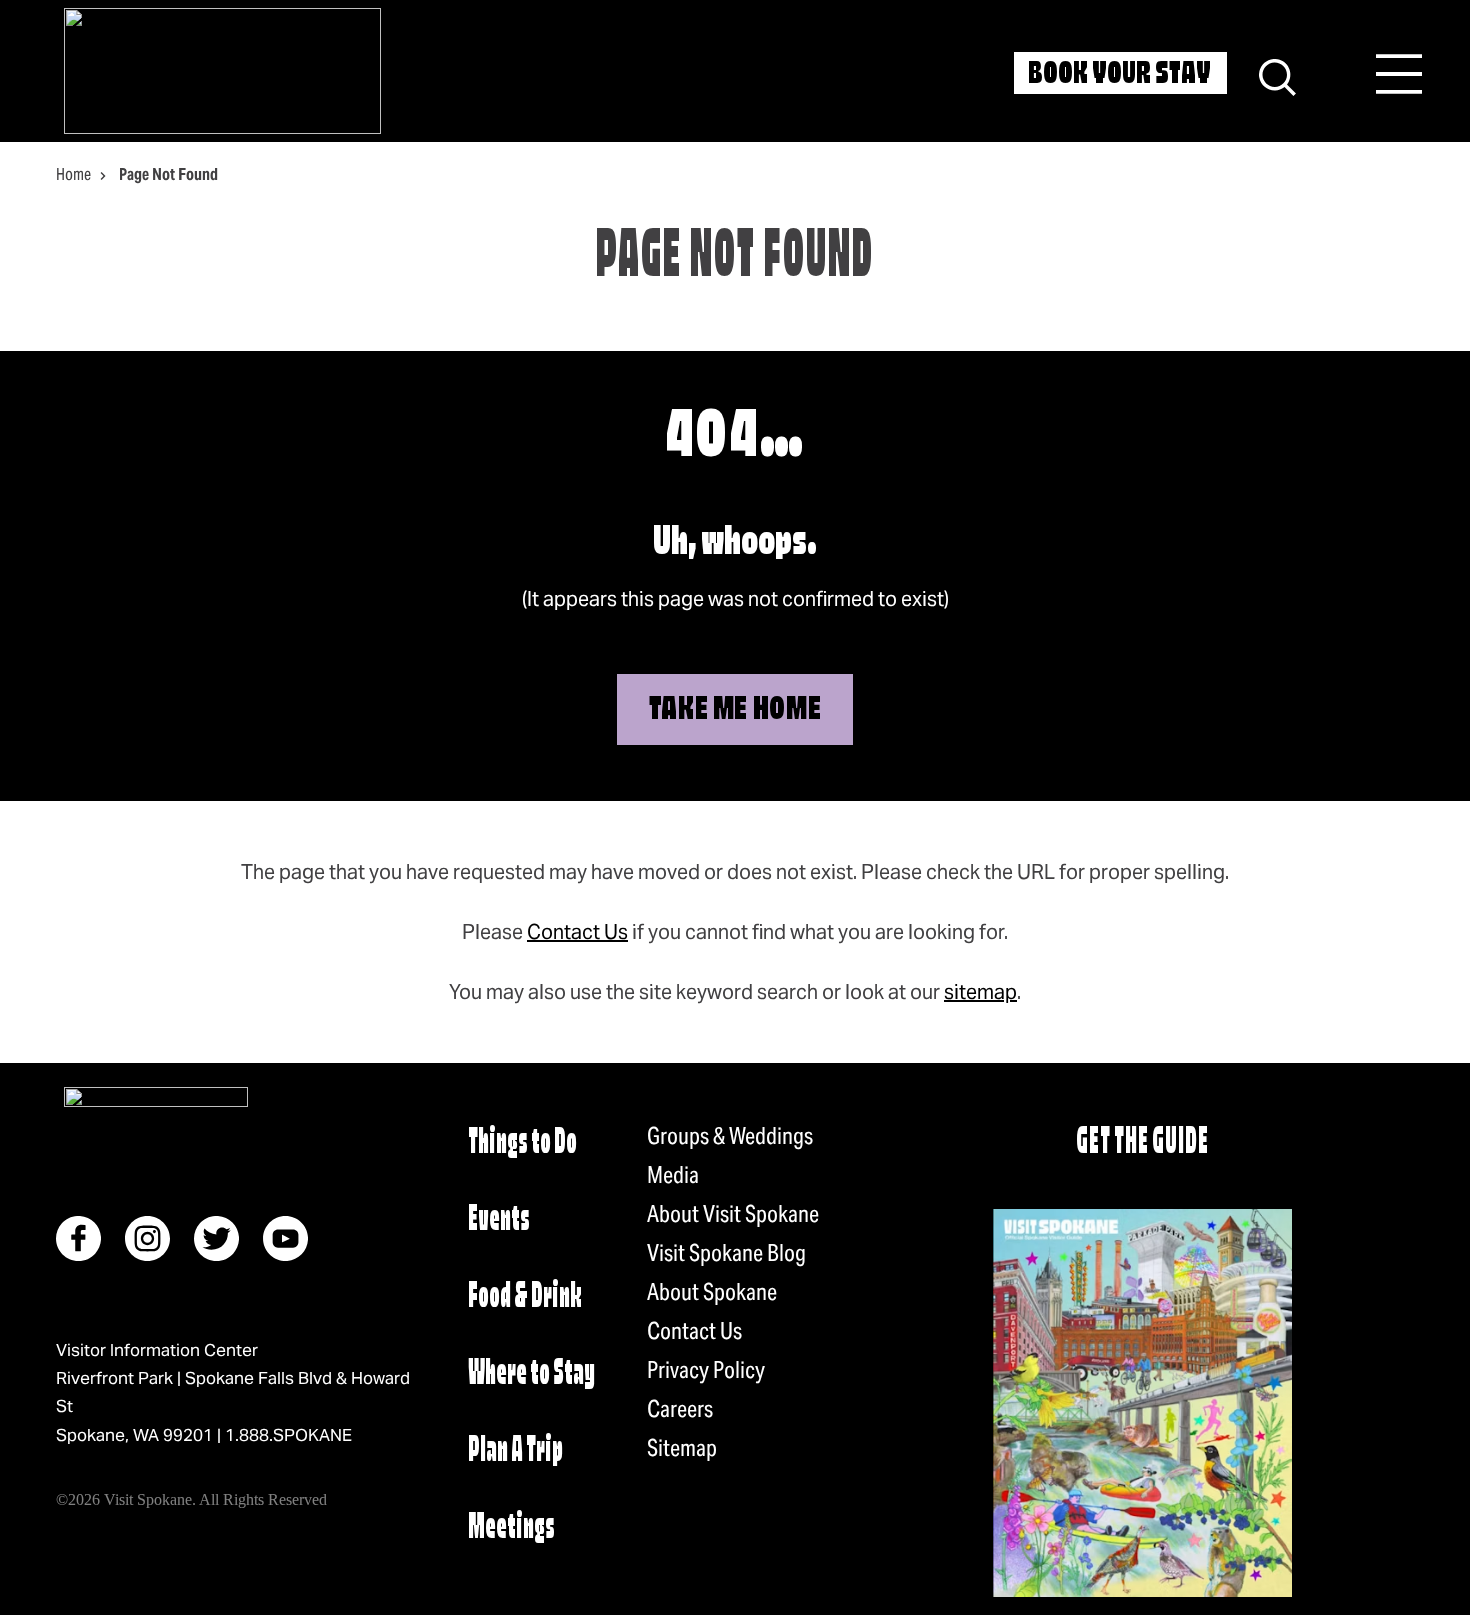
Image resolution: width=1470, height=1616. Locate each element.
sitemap (980, 992)
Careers (680, 1409)
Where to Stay (531, 1374)
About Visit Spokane (733, 1214)
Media (673, 1175)
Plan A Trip (515, 1451)
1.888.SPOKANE (288, 1435)
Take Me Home (735, 711)
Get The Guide (1142, 1143)
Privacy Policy (706, 1370)
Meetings (511, 1528)
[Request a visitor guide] (1142, 1403)
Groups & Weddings (730, 1136)
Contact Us (577, 932)
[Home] (222, 71)
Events (499, 1220)
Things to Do (522, 1143)
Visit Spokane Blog (726, 1253)
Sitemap (682, 1448)
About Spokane (712, 1292)
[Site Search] (1277, 74)
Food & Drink (525, 1297)
